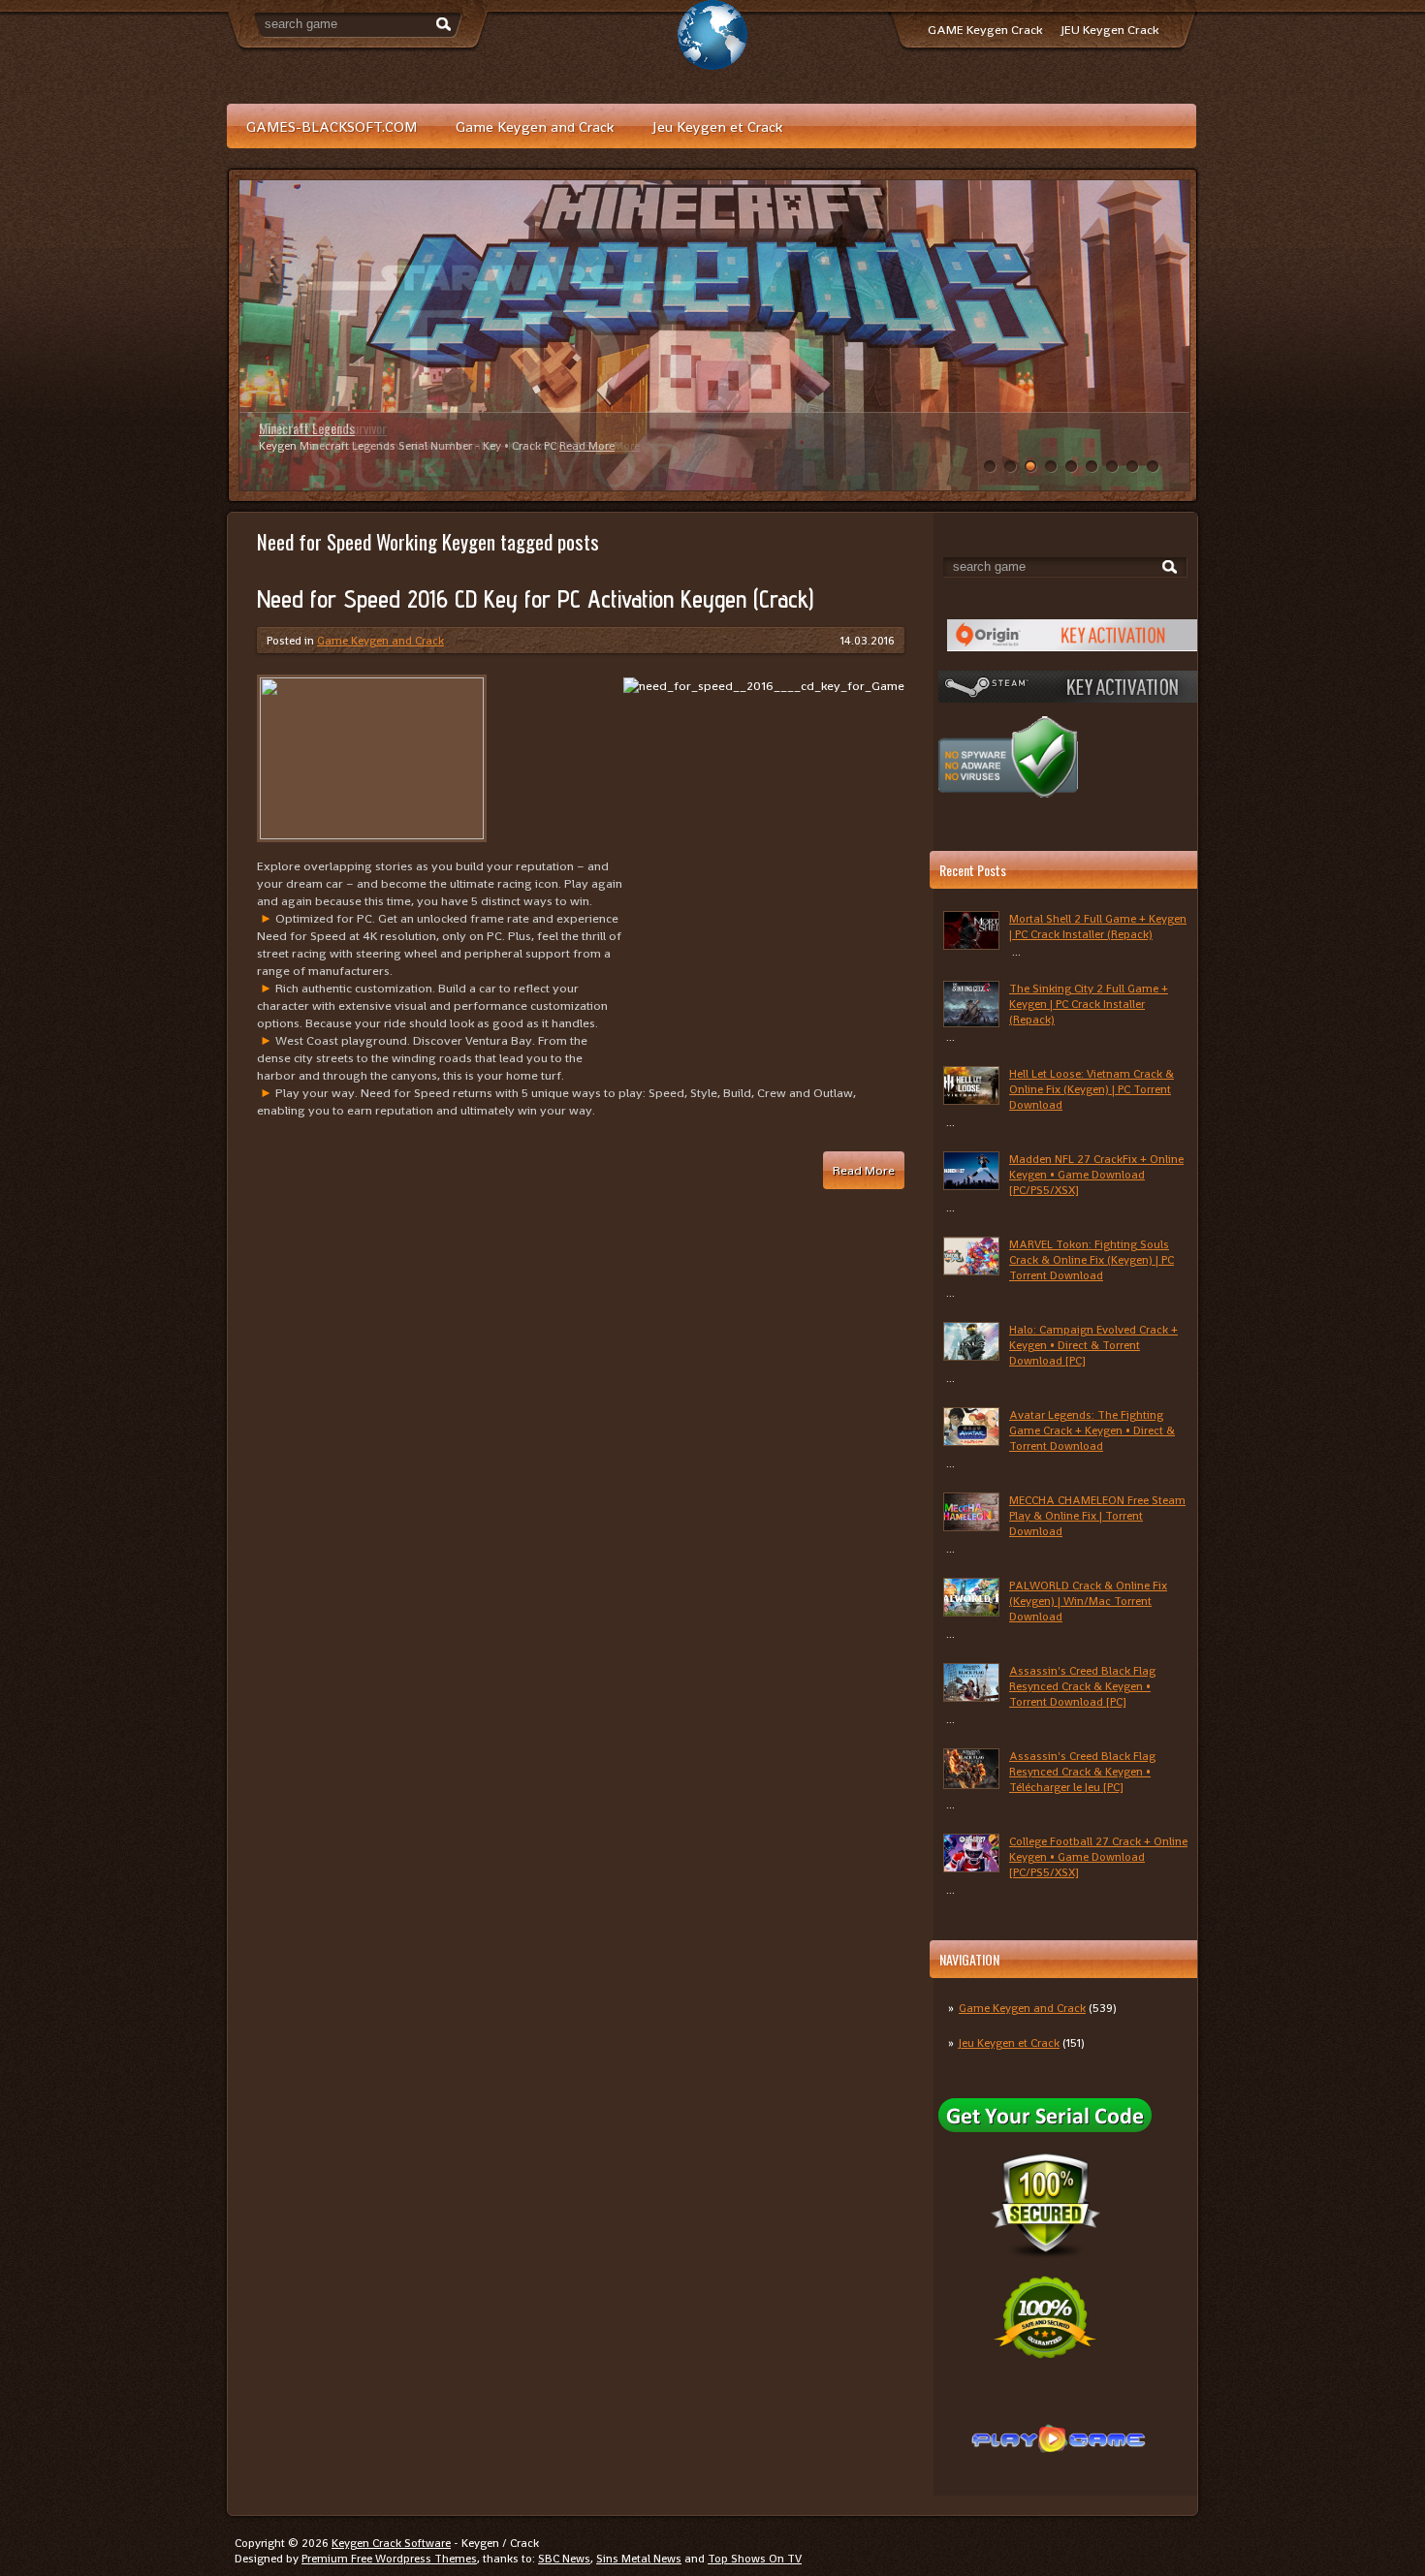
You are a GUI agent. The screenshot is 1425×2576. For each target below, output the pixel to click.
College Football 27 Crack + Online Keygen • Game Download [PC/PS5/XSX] (1098, 1857)
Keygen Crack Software (391, 2543)
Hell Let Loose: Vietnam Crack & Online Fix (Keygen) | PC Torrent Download (1092, 1089)
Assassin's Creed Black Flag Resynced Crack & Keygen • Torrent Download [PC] (1082, 1686)
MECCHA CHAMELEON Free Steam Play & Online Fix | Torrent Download (1097, 1516)
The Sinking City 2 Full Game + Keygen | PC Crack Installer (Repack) (1089, 1004)
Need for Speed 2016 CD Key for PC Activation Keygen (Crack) (535, 599)
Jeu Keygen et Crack (717, 126)
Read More (587, 446)
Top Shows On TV (755, 2559)
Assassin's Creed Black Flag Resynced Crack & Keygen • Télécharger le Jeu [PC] (1082, 1772)
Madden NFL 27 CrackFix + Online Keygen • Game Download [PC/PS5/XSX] (1096, 1175)
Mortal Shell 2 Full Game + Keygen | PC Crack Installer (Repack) (1098, 927)
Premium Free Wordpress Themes (389, 2559)
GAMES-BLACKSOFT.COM (332, 126)
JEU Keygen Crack (1110, 30)
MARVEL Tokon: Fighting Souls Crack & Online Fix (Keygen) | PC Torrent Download (1092, 1260)
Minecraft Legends (307, 428)
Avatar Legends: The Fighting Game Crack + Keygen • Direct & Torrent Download (1092, 1430)
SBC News (564, 2559)
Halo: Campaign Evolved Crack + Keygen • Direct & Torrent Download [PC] (1093, 1345)
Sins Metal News (639, 2559)
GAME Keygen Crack (985, 30)
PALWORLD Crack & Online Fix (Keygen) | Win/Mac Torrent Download (1088, 1601)
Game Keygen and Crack (535, 126)
